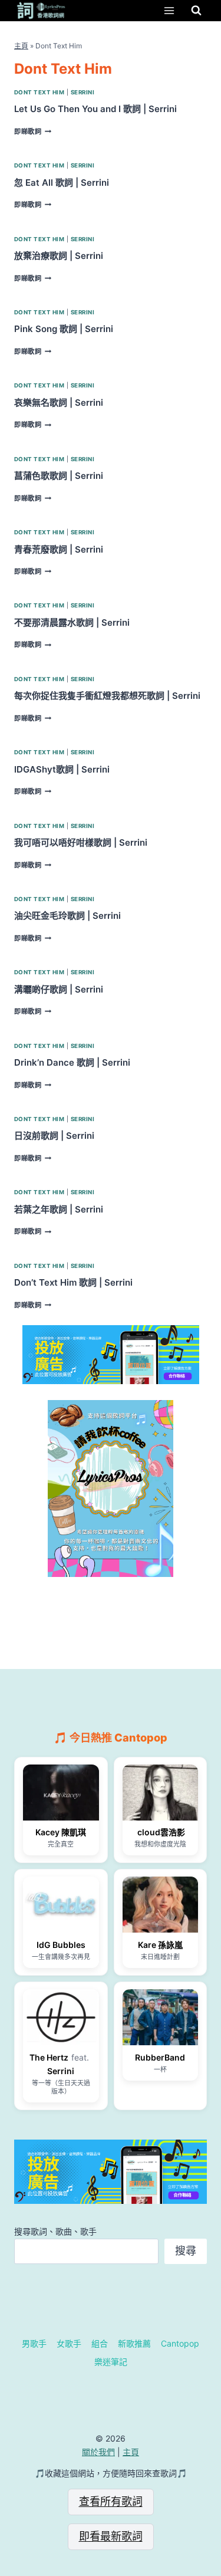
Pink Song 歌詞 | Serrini (64, 329)
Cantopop (180, 2343)
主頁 (21, 46)
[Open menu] (169, 10)
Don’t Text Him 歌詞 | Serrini (73, 1282)
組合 (100, 2343)
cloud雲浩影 (160, 1832)
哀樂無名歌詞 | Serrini (59, 402)
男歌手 (34, 2343)
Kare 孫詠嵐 (160, 1945)
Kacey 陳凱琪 (61, 1832)
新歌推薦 (134, 2343)
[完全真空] (61, 1793)
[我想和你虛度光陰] (161, 1793)
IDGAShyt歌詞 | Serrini (62, 769)
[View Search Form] (196, 11)
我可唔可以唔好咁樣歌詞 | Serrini (81, 842)
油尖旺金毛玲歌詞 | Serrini (67, 916)
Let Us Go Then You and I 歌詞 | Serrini (95, 109)
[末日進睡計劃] (161, 1905)
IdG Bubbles (61, 1945)
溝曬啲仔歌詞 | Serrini (59, 989)
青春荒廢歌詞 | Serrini (59, 549)
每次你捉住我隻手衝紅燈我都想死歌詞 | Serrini (107, 696)
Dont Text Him (39, 92)
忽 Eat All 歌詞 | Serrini (62, 183)
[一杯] (161, 2017)
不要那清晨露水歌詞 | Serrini (72, 622)
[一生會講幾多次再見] (61, 1905)
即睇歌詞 (33, 132)
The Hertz (49, 2057)
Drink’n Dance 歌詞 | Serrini (72, 1062)
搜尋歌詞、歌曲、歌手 (55, 2231)
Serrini (83, 92)
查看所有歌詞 (111, 2501)
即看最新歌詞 (111, 2536)
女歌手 (69, 2343)
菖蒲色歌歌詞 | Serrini (59, 476)
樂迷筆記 (111, 2362)
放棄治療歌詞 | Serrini (59, 256)
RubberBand (160, 2057)
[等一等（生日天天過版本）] (61, 2017)
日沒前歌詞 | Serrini (54, 1136)
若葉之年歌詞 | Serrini (59, 1209)
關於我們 (98, 2452)
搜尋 (186, 2251)
